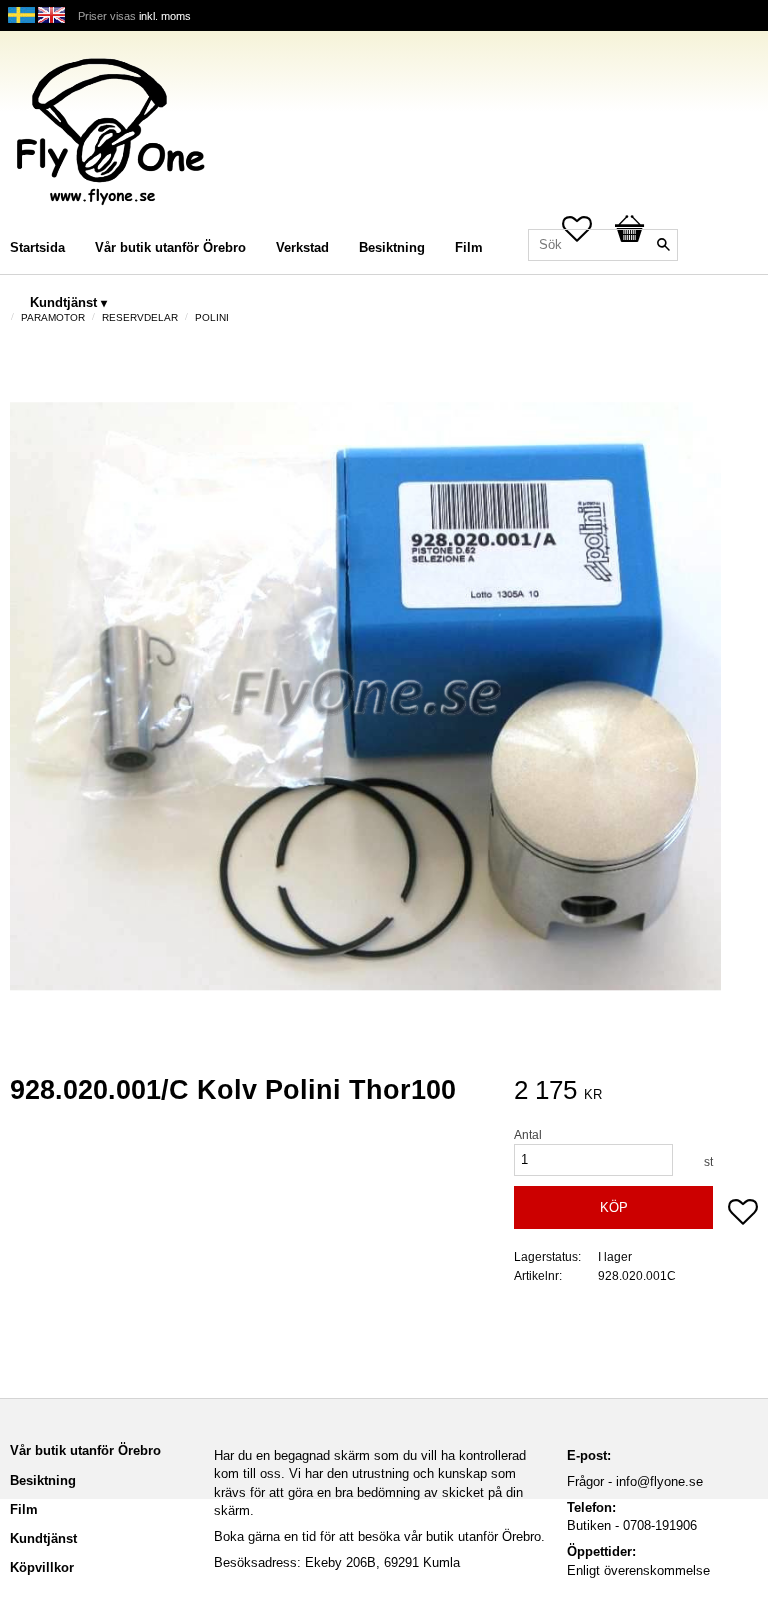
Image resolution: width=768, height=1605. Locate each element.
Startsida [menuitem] (37, 247)
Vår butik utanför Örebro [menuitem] (170, 247)
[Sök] (663, 245)
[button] (743, 1214)
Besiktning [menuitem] (392, 247)
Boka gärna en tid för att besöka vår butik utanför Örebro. (379, 1536)
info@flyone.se (659, 1481)
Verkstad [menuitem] (302, 247)
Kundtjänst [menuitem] (63, 302)
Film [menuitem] (469, 247)
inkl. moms (165, 16)
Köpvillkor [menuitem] (42, 1567)
